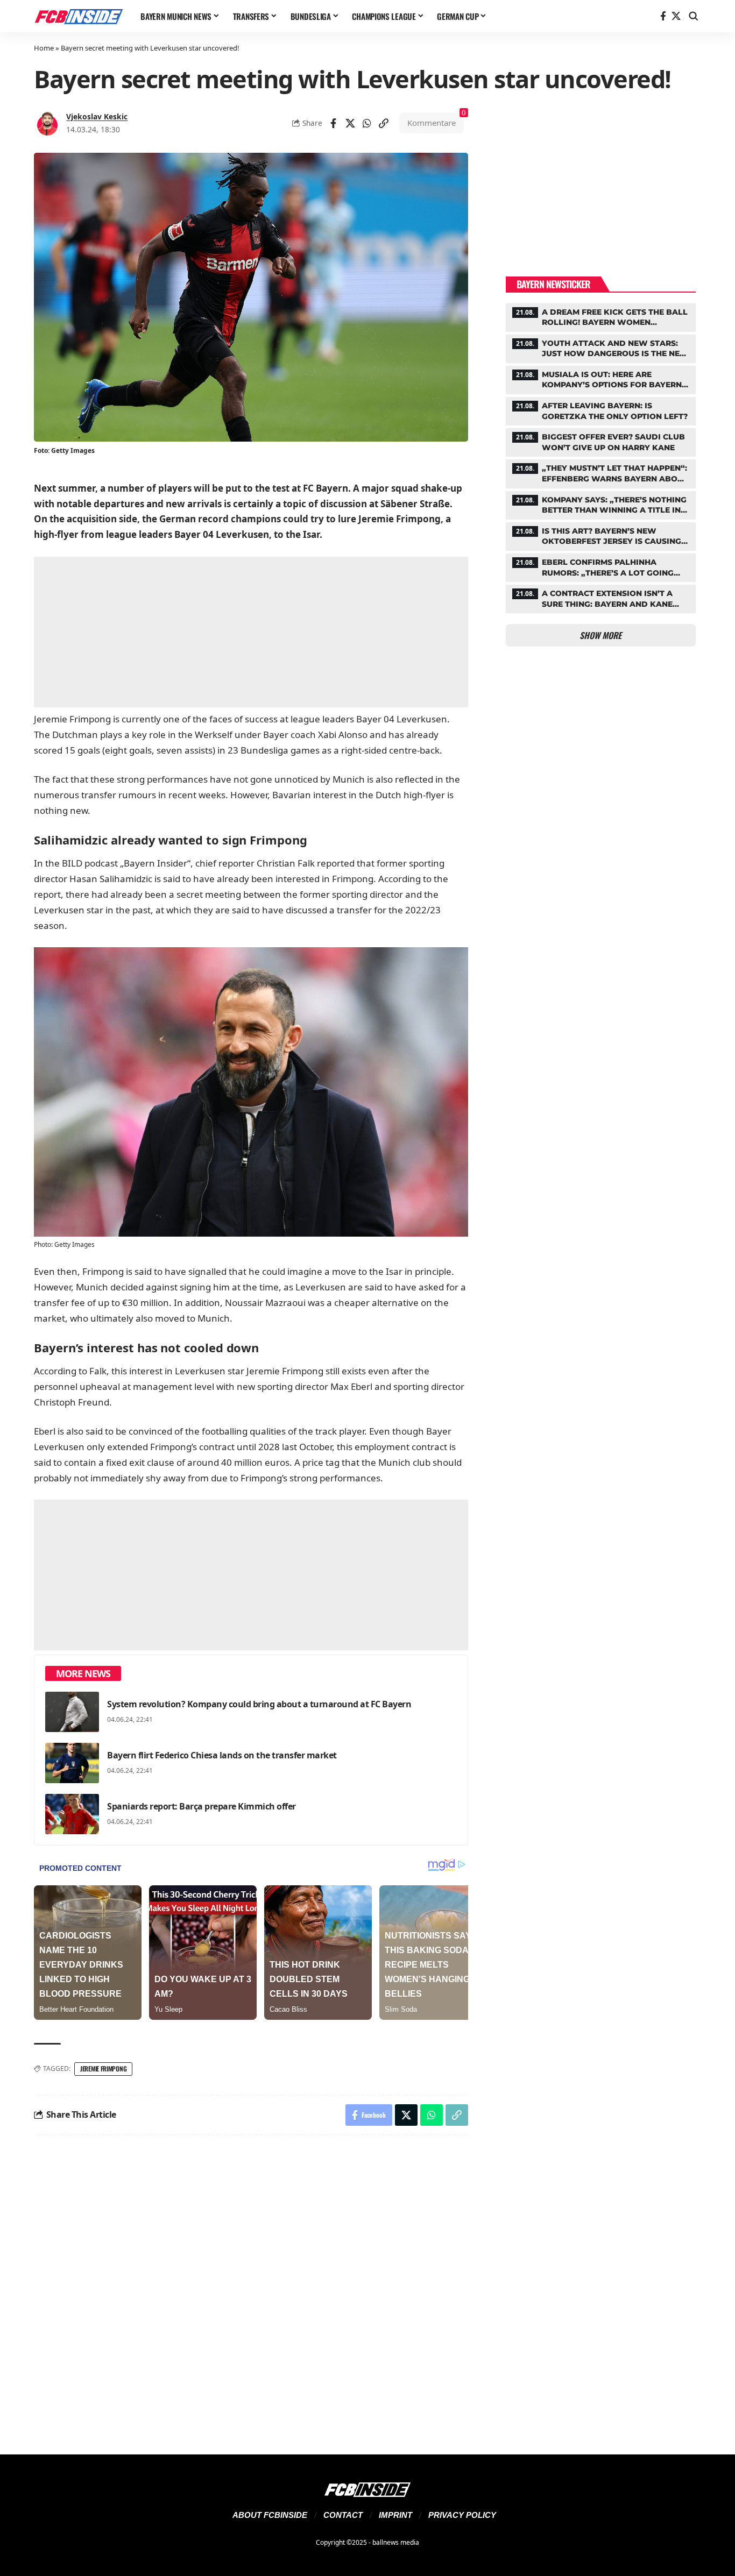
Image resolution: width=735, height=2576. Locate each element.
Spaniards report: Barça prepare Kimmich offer (202, 1806)
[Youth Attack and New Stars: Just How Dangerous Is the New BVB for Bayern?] (601, 347)
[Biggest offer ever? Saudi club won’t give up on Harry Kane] (601, 441)
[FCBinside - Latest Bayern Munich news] (79, 16)
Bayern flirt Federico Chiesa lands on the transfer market (222, 1755)
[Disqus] (251, 2288)
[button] (694, 16)
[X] (676, 16)
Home (44, 48)
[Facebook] (663, 16)
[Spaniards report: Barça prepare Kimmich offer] (72, 1814)
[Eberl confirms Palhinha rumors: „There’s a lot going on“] (601, 566)
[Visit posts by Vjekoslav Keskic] (47, 123)
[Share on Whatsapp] (367, 123)
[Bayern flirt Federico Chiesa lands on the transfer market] (72, 1763)
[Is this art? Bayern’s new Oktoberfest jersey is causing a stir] (601, 535)
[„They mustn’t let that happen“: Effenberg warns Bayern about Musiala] (601, 472)
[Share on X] (350, 123)
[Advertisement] (251, 632)
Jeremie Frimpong (103, 2068)
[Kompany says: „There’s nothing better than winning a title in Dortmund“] (601, 504)
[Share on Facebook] (334, 123)
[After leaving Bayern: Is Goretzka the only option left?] (601, 410)
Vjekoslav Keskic (97, 116)
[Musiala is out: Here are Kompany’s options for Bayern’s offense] (601, 379)
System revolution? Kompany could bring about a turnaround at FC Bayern (259, 1704)
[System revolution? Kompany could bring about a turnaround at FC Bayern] (72, 1712)
